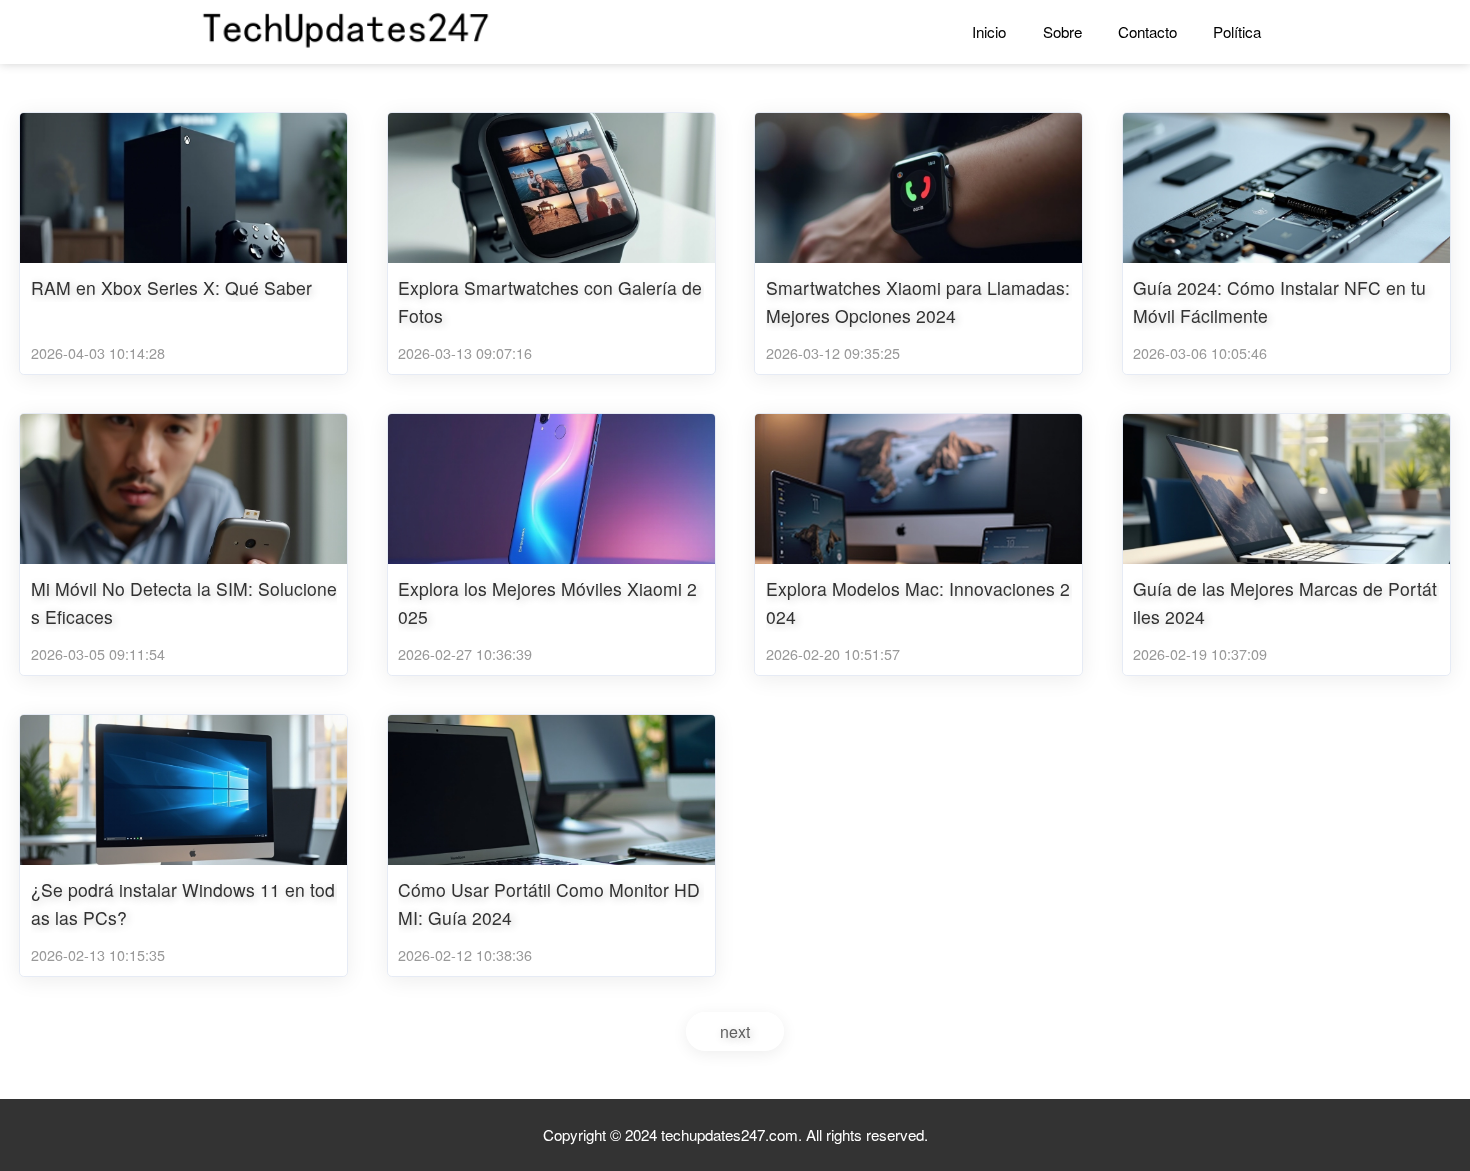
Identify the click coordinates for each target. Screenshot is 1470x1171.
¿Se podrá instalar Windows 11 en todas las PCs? (183, 904)
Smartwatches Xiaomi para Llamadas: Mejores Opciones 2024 (918, 302)
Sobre (1062, 31)
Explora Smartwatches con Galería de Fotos (550, 302)
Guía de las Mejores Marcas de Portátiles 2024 (1285, 603)
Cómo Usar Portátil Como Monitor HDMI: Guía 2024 (549, 904)
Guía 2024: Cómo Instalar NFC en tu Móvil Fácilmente (1279, 302)
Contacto (1147, 31)
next (735, 1031)
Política (1237, 31)
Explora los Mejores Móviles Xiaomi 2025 (547, 603)
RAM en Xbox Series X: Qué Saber (171, 287)
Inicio (989, 31)
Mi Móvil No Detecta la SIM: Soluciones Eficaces (184, 603)
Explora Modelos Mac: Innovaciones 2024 (918, 603)
